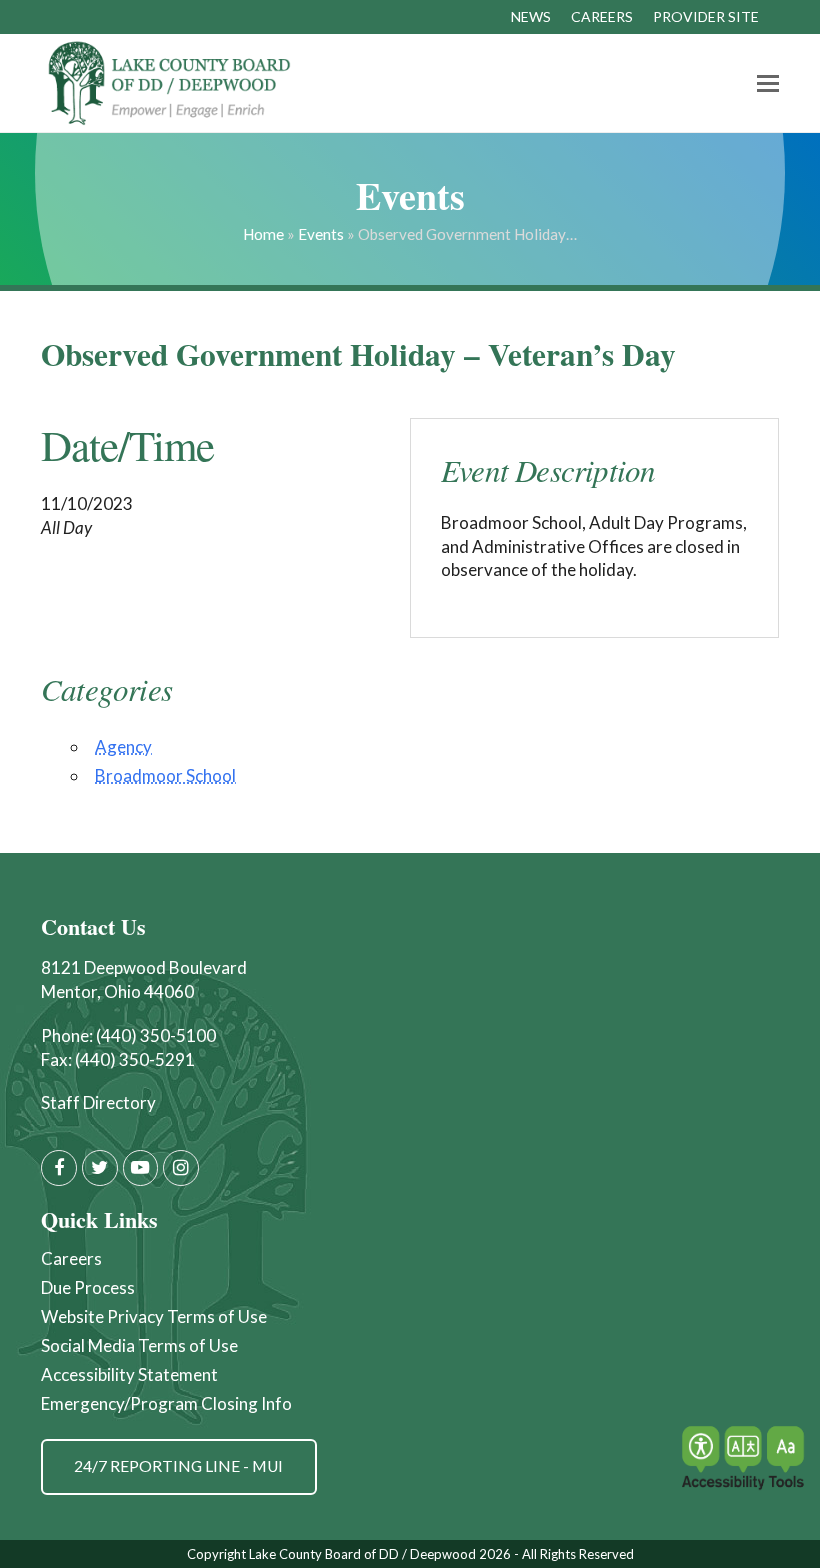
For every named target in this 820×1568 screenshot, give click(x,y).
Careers (71, 1258)
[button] (768, 83)
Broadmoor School (165, 775)
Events (321, 234)
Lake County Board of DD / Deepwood (362, 1554)
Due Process (88, 1287)
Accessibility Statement (129, 1374)
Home (263, 234)
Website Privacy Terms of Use (154, 1316)
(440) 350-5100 (156, 1035)
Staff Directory (98, 1102)
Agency (123, 746)
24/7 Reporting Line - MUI (178, 1466)
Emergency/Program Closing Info (166, 1403)
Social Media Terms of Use (139, 1345)
